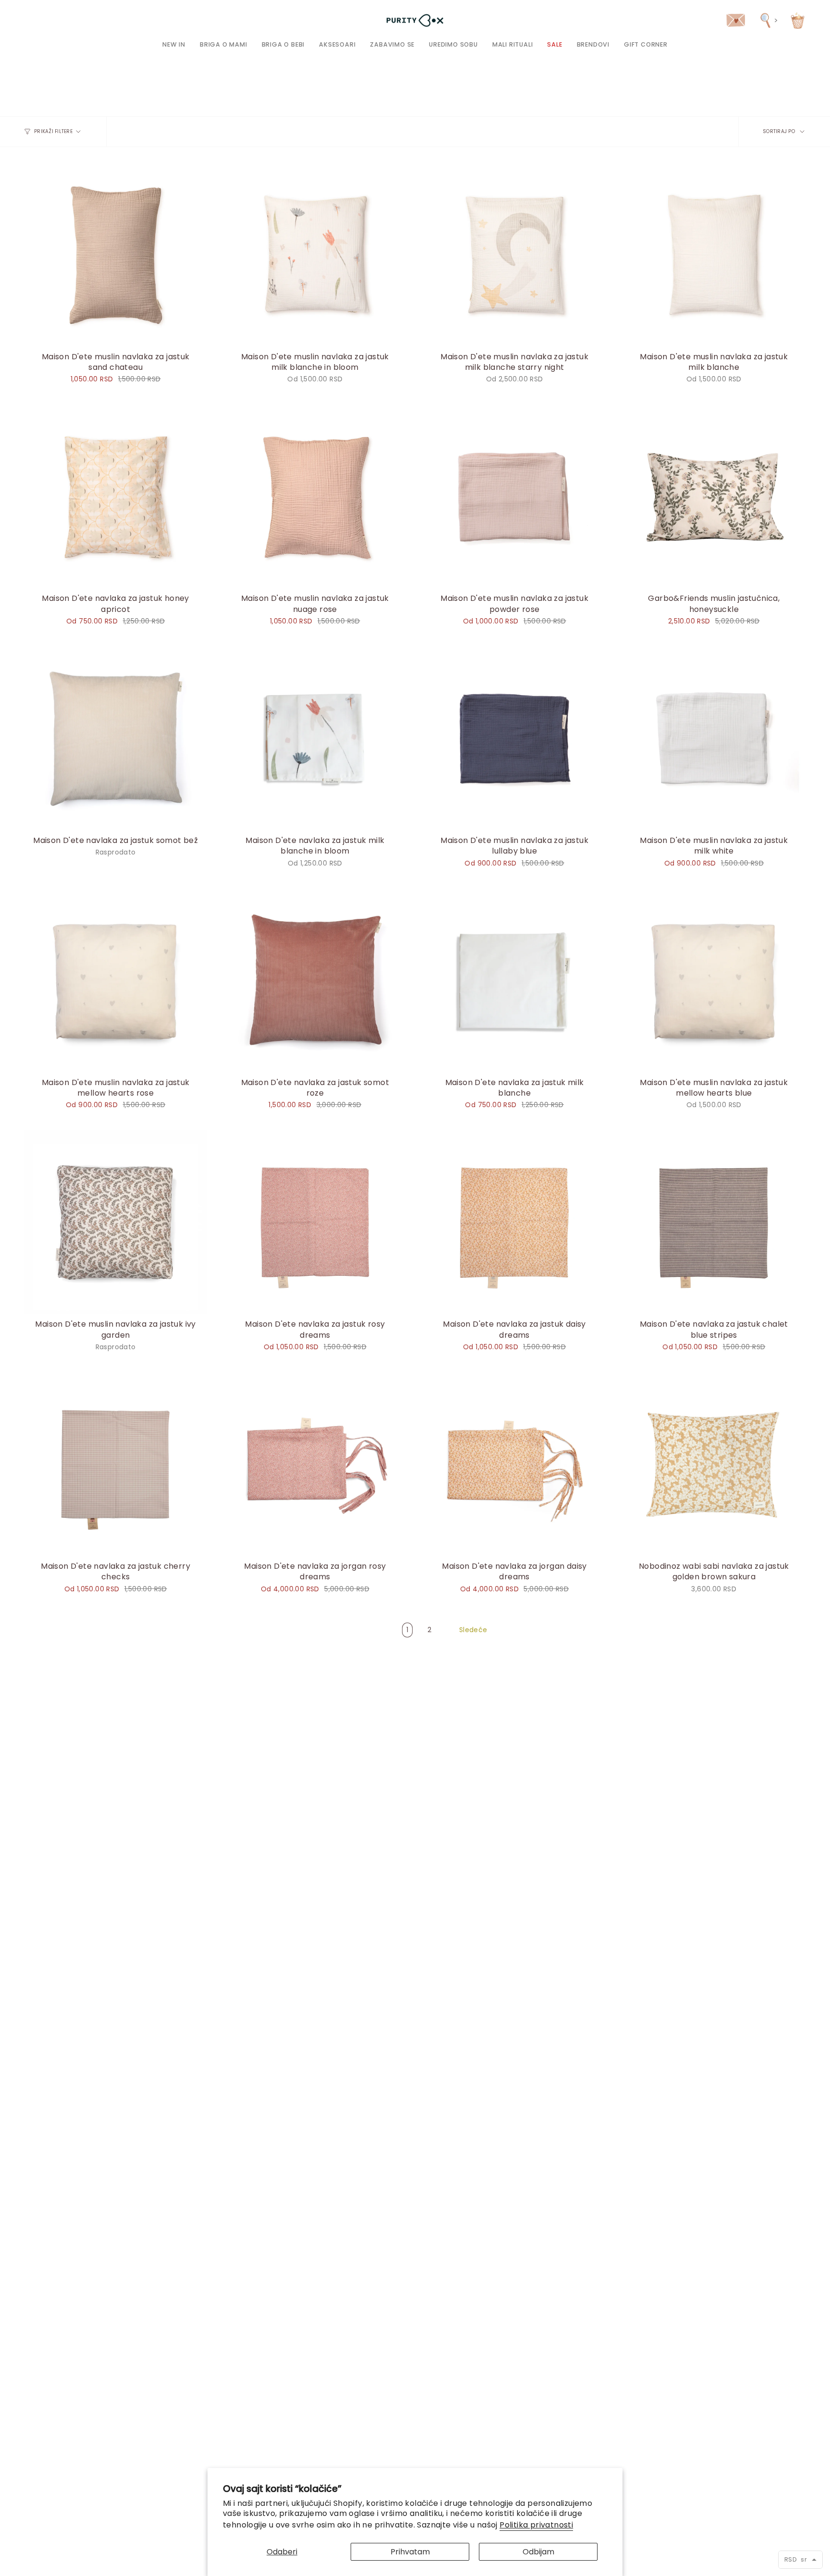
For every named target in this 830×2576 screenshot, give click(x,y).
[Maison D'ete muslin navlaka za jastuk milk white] (714, 739)
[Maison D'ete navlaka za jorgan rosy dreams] (315, 1464)
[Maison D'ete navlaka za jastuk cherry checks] (116, 1464)
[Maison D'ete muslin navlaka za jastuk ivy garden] (116, 1222)
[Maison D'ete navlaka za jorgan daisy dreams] (515, 1464)
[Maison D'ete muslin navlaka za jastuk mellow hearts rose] (116, 980)
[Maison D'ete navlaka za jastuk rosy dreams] (315, 1222)
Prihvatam (410, 2552)
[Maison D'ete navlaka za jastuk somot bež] (116, 739)
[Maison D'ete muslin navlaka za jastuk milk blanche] (714, 254)
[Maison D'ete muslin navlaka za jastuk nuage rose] (315, 496)
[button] (224, 44)
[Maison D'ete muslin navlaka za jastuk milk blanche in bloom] (315, 254)
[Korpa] (798, 20)
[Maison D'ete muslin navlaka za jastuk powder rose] (515, 496)
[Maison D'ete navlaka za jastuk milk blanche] (515, 980)
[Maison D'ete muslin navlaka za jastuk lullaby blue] (515, 739)
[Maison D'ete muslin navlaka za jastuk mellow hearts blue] (714, 980)
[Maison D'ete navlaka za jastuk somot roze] (315, 980)
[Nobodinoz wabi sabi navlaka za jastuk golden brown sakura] (714, 1464)
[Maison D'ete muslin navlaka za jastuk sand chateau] (116, 254)
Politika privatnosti (536, 2525)
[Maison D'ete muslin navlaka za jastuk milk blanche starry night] (515, 254)
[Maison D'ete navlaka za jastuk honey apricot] (116, 496)
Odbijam (538, 2552)
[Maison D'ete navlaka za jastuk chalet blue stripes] (714, 1222)
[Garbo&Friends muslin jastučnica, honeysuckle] (714, 496)
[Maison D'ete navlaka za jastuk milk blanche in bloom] (315, 739)
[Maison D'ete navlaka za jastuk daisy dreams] (515, 1222)
